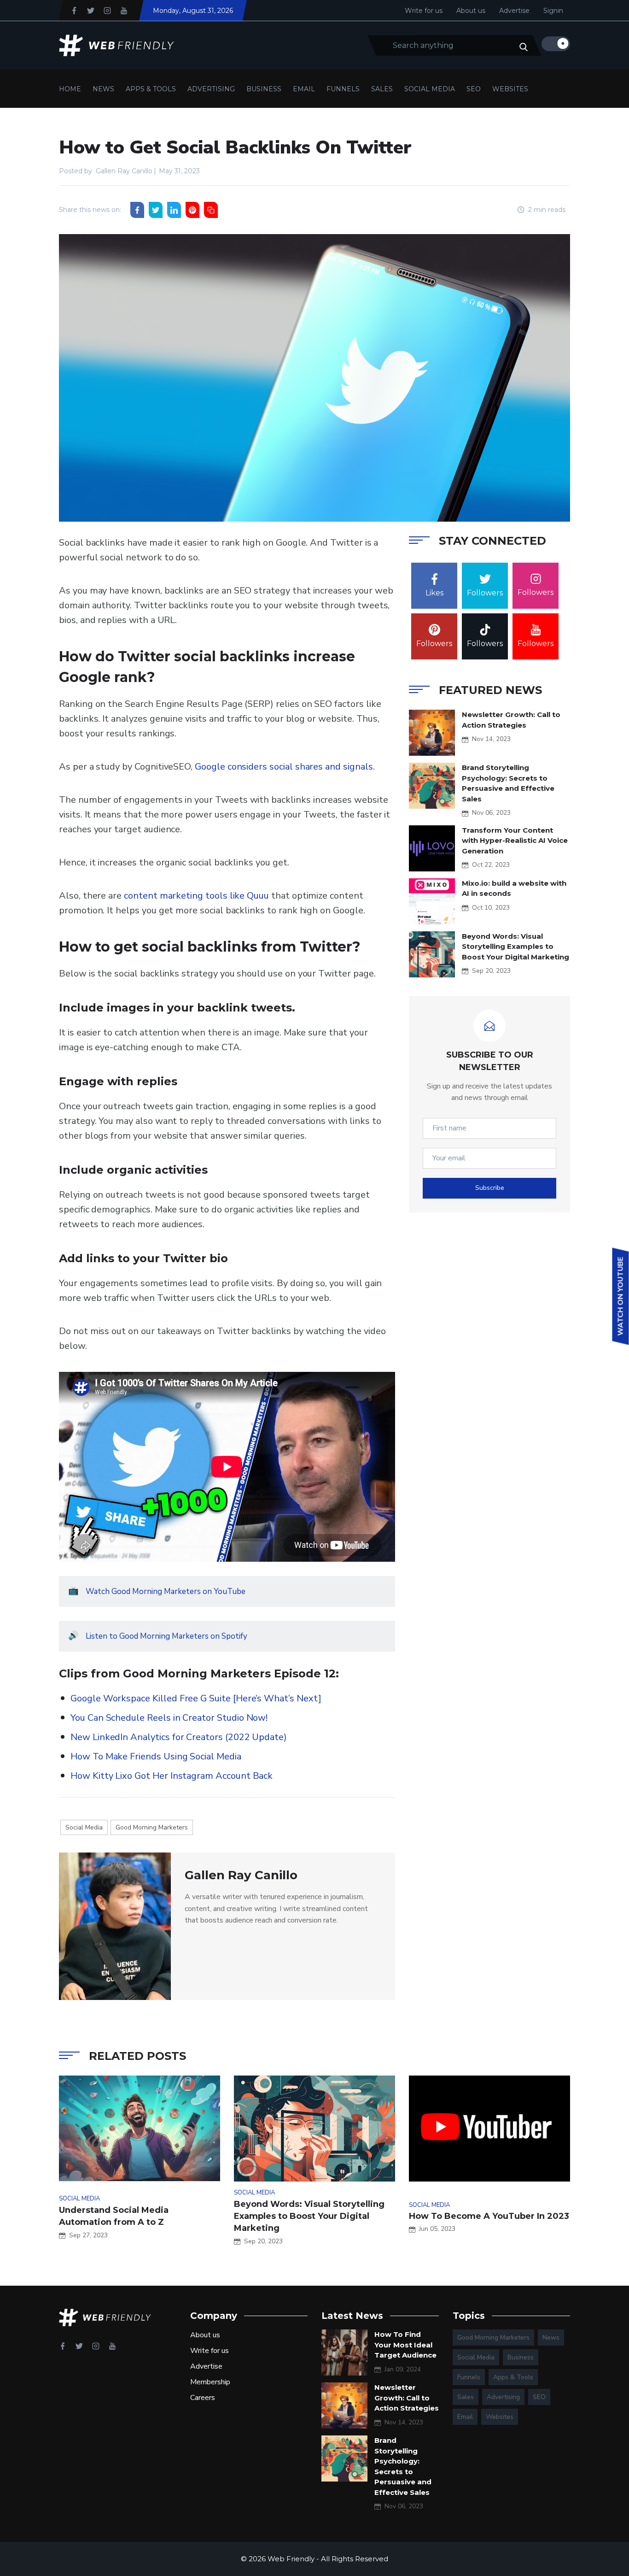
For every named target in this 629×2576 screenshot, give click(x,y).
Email (304, 89)
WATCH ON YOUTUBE (621, 1297)
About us (471, 11)
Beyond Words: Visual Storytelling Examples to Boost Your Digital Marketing (515, 947)
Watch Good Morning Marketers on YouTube (166, 1591)
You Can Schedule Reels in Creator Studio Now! (169, 1718)
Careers (203, 2398)
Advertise (514, 11)
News (103, 89)
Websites (510, 89)
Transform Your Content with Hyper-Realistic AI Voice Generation (515, 841)
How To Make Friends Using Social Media (156, 1756)
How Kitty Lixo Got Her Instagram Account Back (172, 1776)
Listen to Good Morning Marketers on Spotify (166, 1636)
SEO (474, 89)
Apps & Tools (151, 89)
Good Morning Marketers (152, 1827)
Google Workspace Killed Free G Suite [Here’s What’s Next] (196, 1698)
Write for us (424, 11)
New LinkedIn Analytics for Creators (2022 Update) (179, 1737)
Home (70, 89)
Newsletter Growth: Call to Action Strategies (407, 2398)
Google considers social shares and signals (284, 767)
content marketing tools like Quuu (196, 896)
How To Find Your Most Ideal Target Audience (405, 2345)
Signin (553, 11)
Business (264, 89)
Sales (382, 89)
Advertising (211, 89)
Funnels (343, 89)
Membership (210, 2382)
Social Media (430, 89)
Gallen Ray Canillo (124, 171)
